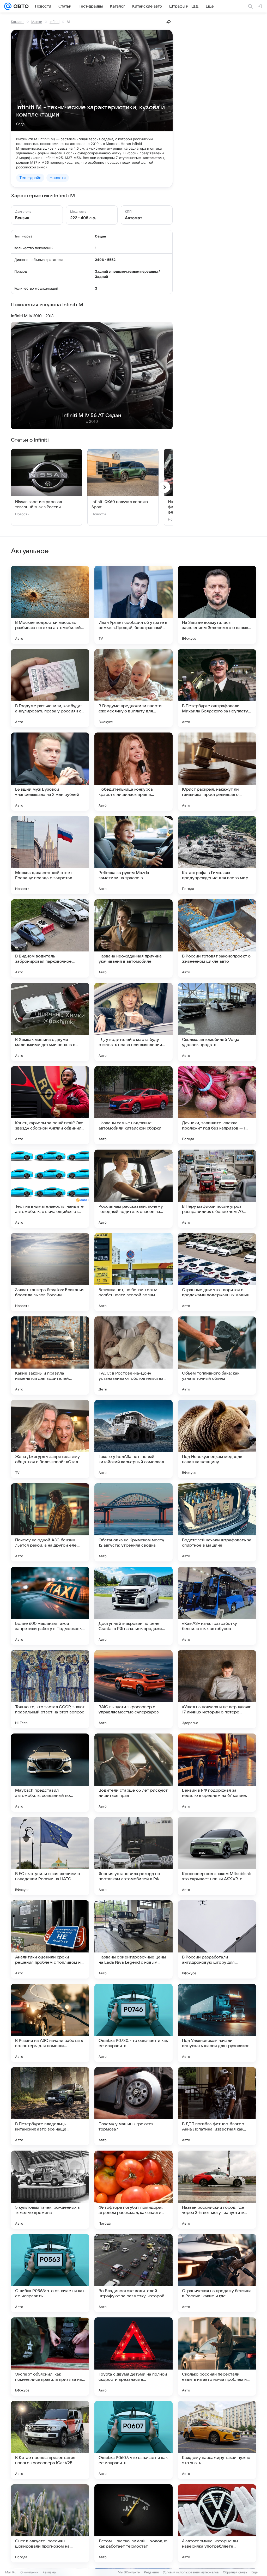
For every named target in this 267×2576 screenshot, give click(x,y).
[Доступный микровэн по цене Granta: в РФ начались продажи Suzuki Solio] (133, 1606)
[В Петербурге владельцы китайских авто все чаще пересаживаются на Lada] (50, 2106)
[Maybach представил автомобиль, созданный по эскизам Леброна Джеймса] (50, 1773)
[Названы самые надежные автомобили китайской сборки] (133, 1105)
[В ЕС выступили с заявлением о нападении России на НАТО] (50, 1856)
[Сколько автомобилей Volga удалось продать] (217, 1022)
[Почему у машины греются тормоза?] (133, 2106)
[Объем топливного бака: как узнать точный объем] (217, 1356)
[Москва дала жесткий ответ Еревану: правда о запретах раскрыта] (50, 855)
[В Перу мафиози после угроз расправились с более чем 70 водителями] (217, 1189)
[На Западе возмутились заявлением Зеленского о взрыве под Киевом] (217, 605)
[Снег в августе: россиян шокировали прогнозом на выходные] (50, 2523)
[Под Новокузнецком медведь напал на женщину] (217, 1439)
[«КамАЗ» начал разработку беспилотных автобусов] (217, 1606)
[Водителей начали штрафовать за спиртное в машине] (217, 1522)
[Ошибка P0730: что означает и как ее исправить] (133, 2023)
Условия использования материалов (191, 2572)
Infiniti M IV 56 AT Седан (92, 416)
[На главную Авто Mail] (20, 6)
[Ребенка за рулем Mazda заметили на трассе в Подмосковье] (133, 855)
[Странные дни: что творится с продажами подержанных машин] (217, 1272)
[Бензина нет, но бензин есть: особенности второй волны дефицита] (133, 1272)
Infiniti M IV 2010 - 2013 (32, 316)
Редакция (151, 2572)
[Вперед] (165, 487)
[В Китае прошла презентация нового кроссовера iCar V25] (50, 2440)
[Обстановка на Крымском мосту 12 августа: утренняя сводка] (133, 1522)
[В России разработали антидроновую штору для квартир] (217, 1939)
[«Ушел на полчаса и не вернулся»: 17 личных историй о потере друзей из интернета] (217, 1689)
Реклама (49, 2572)
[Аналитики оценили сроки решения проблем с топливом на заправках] (50, 1939)
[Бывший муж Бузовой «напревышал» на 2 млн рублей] (50, 772)
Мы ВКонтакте (129, 2572)
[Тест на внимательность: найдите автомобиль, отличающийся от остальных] (50, 1189)
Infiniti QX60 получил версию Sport (120, 504)
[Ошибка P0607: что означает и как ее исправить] (133, 2440)
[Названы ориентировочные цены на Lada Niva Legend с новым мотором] (133, 1939)
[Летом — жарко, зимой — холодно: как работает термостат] (133, 2523)
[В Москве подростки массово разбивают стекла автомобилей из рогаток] (50, 605)
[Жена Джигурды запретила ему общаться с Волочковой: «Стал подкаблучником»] (50, 1439)
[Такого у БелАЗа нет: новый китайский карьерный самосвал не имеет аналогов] (133, 1439)
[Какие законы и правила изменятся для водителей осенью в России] (50, 1356)
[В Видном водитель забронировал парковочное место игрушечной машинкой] (50, 938)
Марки (37, 22)
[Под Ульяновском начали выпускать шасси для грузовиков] (217, 2023)
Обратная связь (235, 2572)
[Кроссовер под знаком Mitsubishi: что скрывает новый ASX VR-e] (217, 1856)
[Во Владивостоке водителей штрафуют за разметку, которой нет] (133, 2273)
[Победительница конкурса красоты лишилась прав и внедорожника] (133, 772)
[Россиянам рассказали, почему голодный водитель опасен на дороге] (133, 1189)
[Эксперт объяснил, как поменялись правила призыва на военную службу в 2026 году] (50, 2357)
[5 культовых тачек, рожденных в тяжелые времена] (50, 2190)
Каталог (17, 22)
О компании (29, 2572)
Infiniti (54, 22)
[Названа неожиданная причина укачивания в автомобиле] (133, 938)
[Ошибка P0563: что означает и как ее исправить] (50, 2273)
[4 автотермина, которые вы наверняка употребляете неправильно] (217, 2523)
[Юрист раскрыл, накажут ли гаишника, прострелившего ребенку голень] (217, 772)
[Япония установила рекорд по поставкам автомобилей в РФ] (133, 1856)
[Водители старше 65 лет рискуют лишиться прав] (133, 1773)
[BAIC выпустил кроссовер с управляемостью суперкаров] (133, 1689)
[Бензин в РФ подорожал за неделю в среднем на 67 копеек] (217, 1773)
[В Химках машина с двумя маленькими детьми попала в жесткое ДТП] (50, 1022)
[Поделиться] (169, 22)
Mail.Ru (11, 2572)
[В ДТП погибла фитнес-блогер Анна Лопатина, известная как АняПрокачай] (217, 2106)
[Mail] (8, 6)
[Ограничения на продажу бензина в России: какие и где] (217, 2273)
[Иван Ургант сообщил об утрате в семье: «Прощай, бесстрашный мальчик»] (133, 605)
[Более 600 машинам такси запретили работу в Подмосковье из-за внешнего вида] (50, 1606)
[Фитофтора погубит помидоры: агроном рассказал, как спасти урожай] (133, 2190)
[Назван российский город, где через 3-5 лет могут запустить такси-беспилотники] (217, 2190)
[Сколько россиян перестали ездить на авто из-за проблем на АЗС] (217, 2357)
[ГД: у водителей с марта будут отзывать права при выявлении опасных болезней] (133, 1022)
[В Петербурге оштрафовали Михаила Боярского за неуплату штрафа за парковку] (217, 688)
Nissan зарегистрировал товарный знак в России (39, 504)
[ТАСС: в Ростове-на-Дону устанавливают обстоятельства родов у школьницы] (133, 1356)
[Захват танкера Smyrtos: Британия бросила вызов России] (50, 1272)
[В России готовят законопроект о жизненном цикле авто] (217, 938)
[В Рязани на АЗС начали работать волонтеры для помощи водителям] (50, 2023)
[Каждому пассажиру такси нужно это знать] (217, 2440)
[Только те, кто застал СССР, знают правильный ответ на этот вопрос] (50, 1689)
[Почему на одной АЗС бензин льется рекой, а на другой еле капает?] (50, 1522)
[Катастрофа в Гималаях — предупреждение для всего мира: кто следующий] (217, 855)
